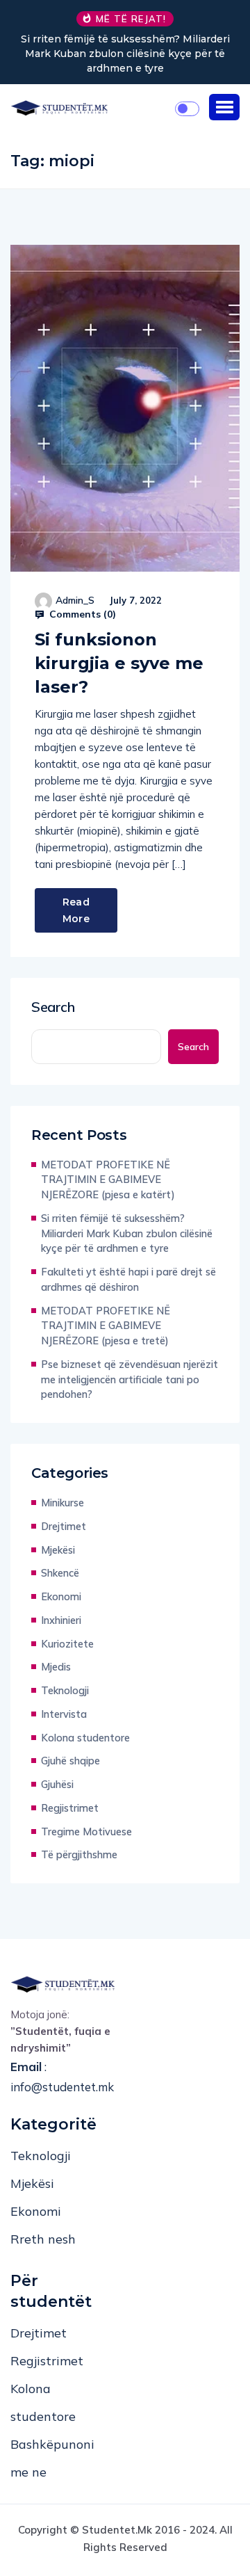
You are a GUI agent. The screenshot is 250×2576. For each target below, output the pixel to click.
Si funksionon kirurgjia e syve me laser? (119, 663)
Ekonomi (61, 1596)
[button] (224, 107)
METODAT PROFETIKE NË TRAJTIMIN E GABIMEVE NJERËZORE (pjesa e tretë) (106, 1326)
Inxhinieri (61, 1620)
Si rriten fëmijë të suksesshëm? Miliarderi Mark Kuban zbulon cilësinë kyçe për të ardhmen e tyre (125, 54)
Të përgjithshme (79, 1854)
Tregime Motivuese (86, 1832)
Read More (76, 910)
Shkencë (60, 1573)
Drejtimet (64, 1526)
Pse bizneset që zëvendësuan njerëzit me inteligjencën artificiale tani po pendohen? (130, 1379)
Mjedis (56, 1667)
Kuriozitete (67, 1644)
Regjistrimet (70, 1808)
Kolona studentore (85, 1738)
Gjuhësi (57, 1784)
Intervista (64, 1714)
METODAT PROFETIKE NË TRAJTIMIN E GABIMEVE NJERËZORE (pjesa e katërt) (108, 1180)
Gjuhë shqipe (70, 1761)
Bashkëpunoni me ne (52, 2458)
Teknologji (65, 1690)
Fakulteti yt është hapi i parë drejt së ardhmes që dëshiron (128, 1279)
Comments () (81, 614)
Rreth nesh (43, 2239)
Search (53, 1007)
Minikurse (62, 1503)
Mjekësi (58, 1550)
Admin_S (75, 600)
